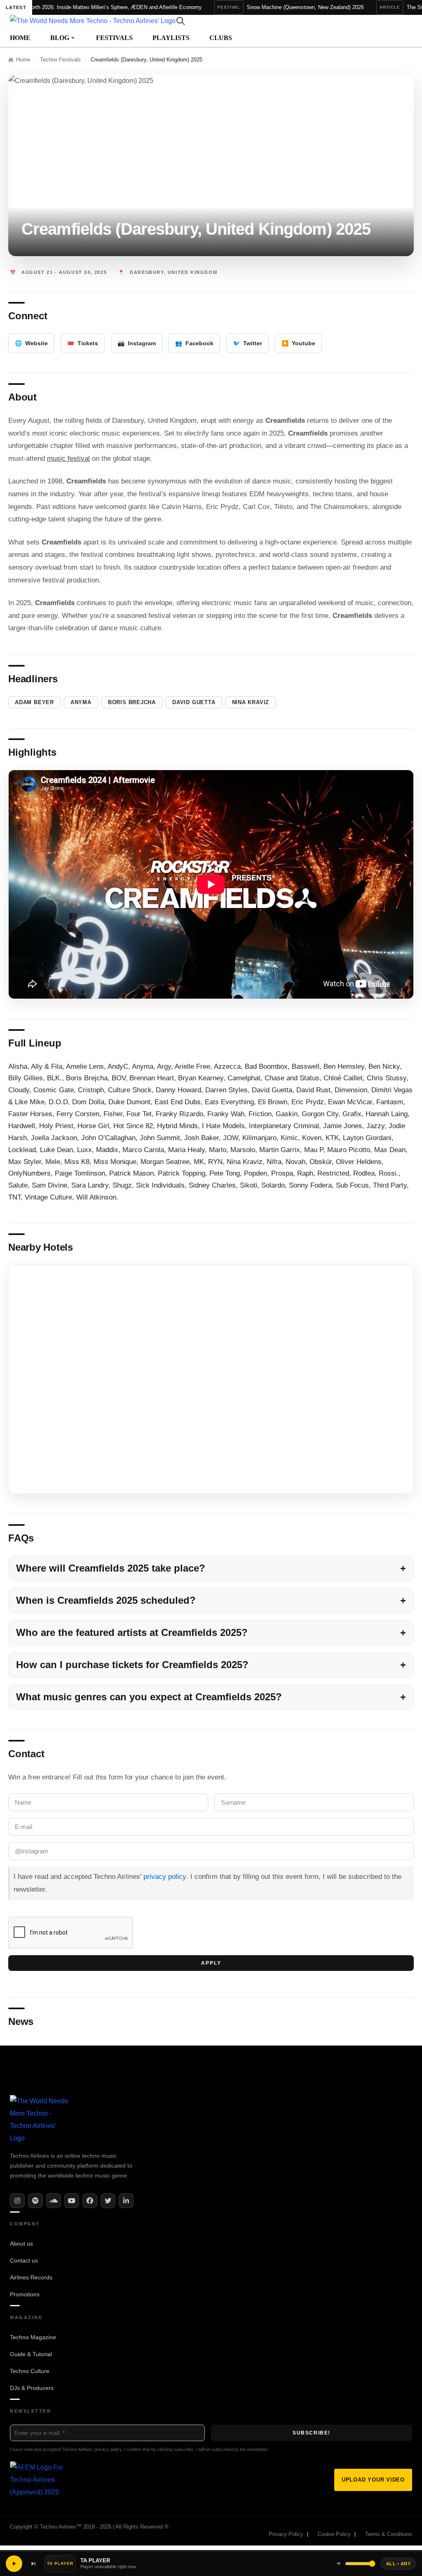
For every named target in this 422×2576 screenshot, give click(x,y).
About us (21, 2244)
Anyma (81, 702)
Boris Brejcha (132, 702)
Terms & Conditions (389, 2535)
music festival (68, 458)
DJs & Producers (32, 2388)
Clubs (221, 38)
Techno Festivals (60, 60)
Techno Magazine (33, 2337)
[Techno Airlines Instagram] (17, 2201)
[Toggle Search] (181, 21)
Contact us (24, 2260)
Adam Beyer (34, 702)
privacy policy (165, 1877)
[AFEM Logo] (37, 2480)
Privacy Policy (286, 2535)
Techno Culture (30, 2371)
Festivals (114, 38)
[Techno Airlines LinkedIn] (126, 2201)
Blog (60, 38)
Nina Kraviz (251, 702)
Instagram (137, 343)
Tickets (83, 343)
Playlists (171, 38)
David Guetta (194, 702)
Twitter (247, 343)
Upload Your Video (373, 2480)
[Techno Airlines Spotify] (35, 2201)
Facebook (194, 343)
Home (20, 38)
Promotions (25, 2294)
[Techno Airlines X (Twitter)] (108, 2201)
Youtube (298, 343)
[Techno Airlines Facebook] (90, 2201)
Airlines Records (31, 2277)
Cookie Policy (334, 2535)
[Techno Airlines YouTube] (72, 2201)
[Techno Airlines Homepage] (41, 2120)
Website (31, 343)
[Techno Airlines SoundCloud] (54, 2201)
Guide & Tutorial (31, 2354)
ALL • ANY (398, 2564)
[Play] (14, 2564)
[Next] (33, 2564)
